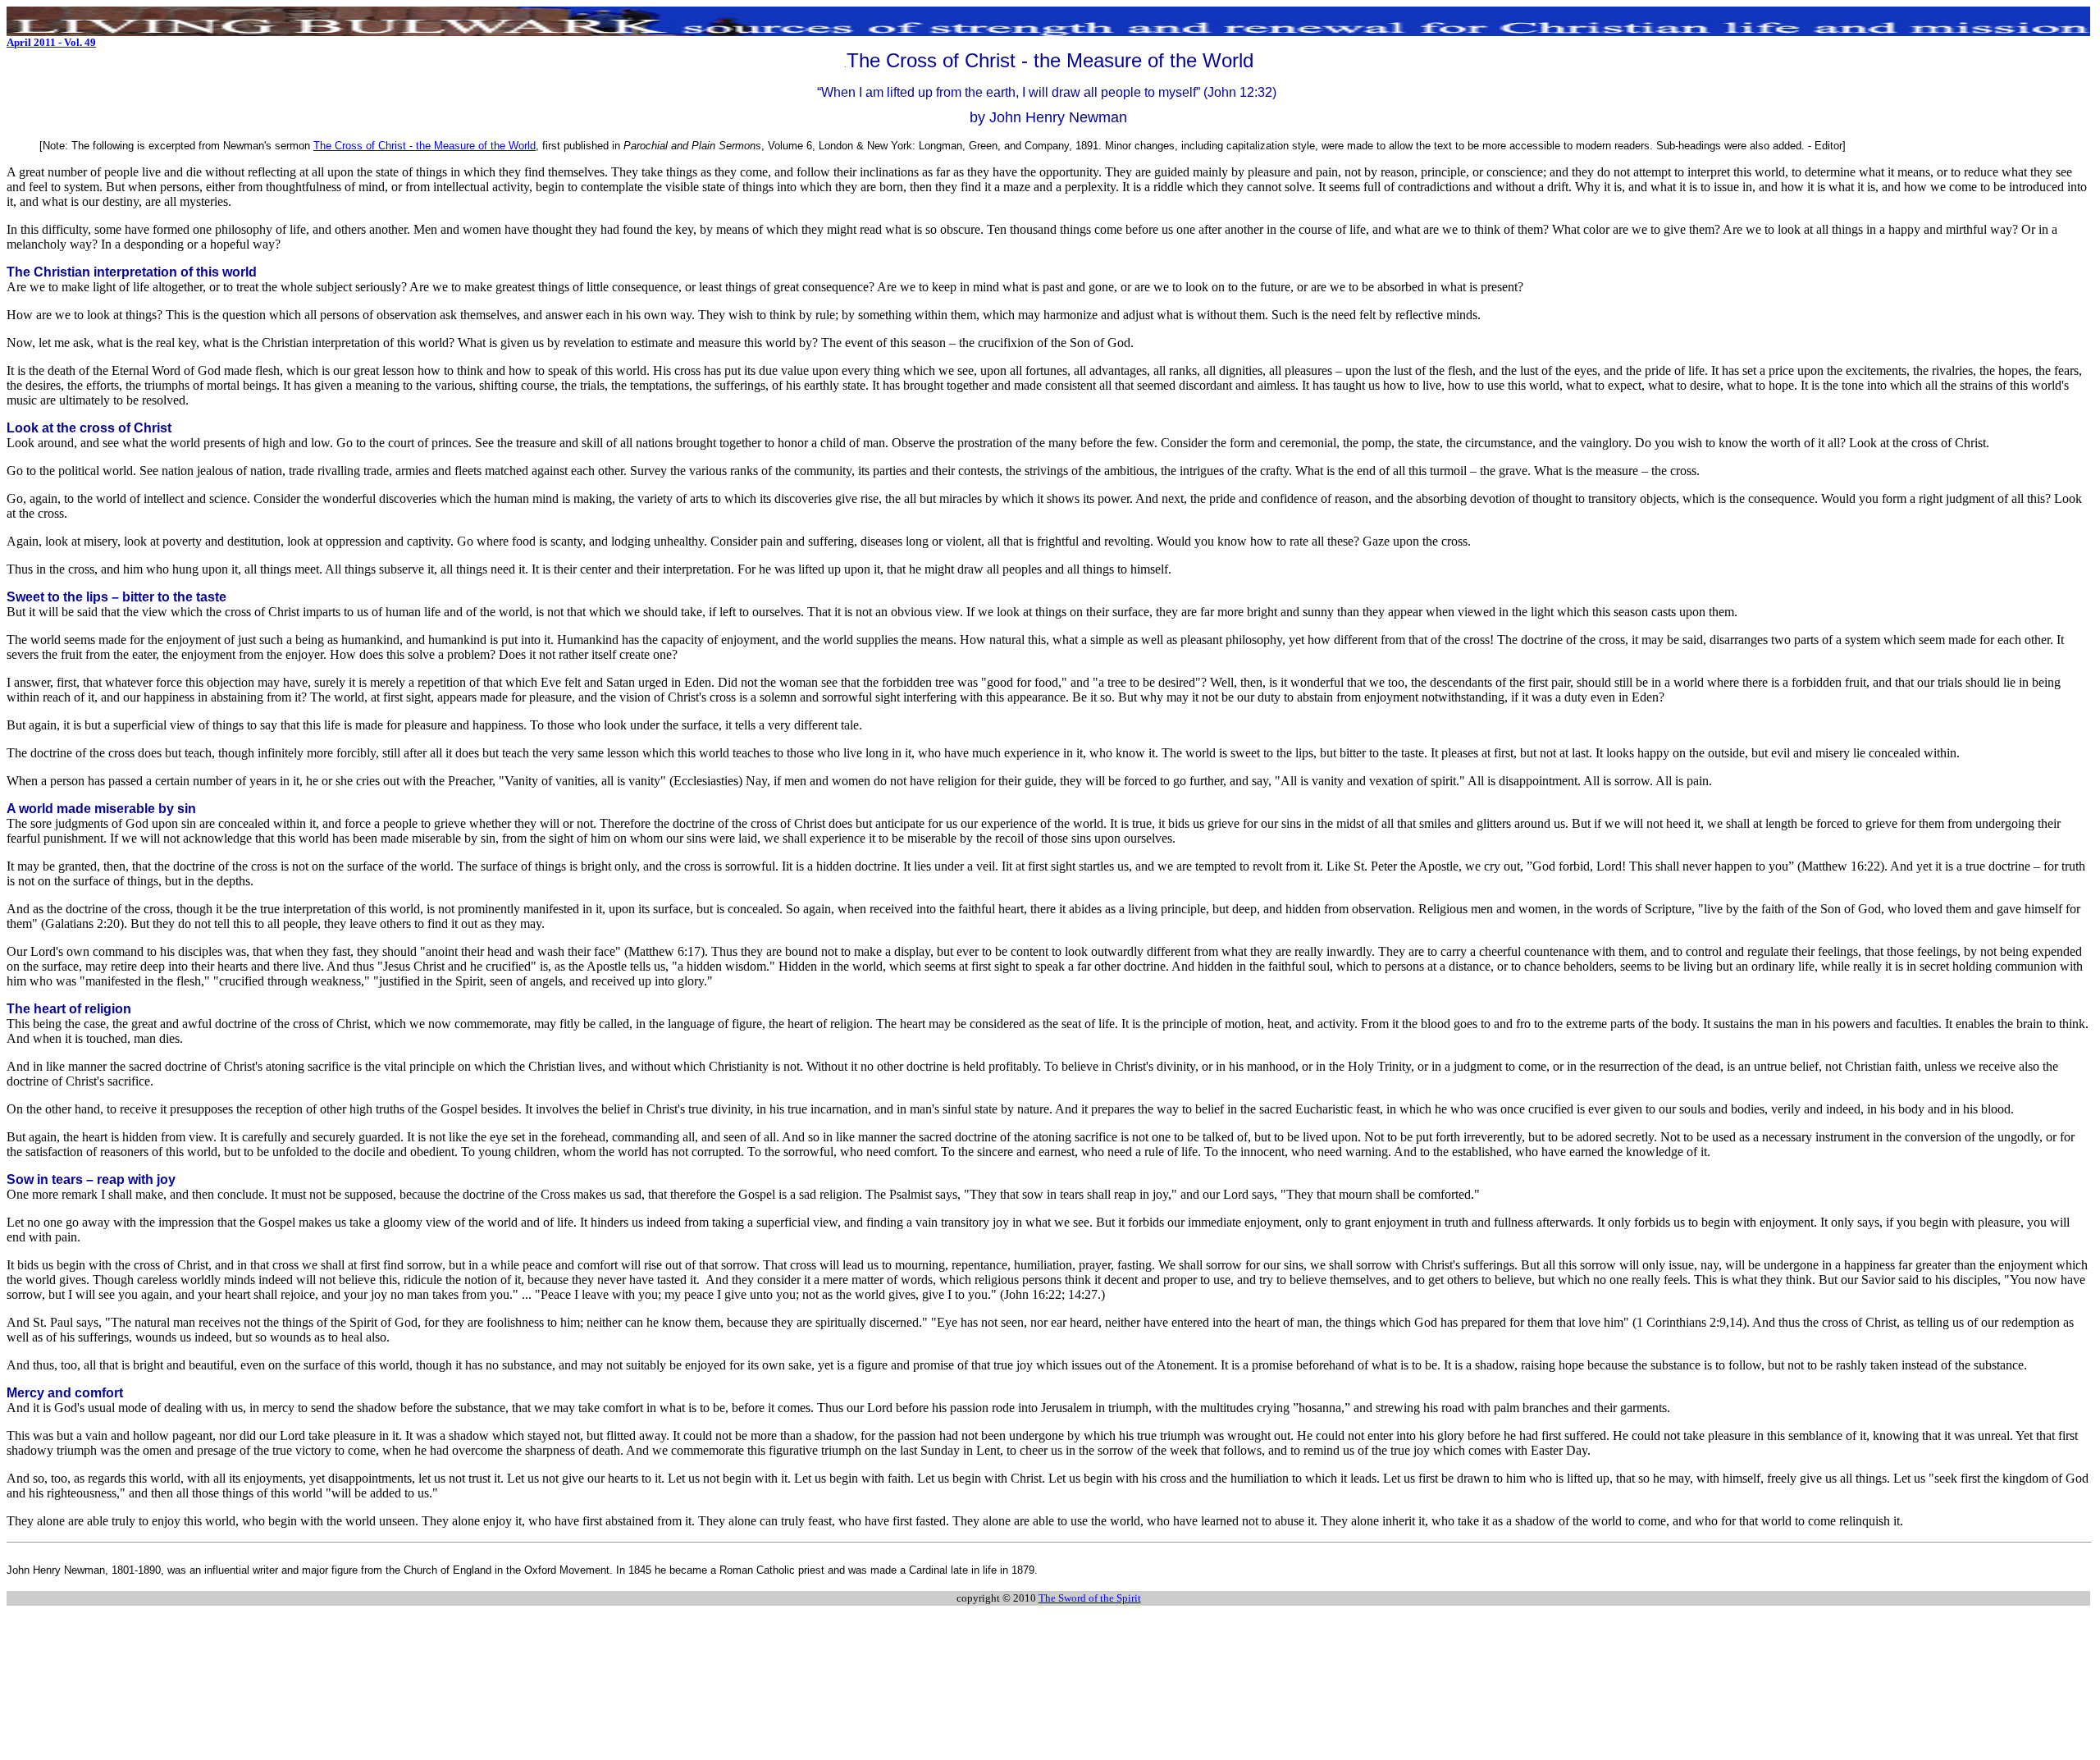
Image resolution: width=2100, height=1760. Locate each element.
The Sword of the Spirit (1090, 1598)
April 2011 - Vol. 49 (51, 42)
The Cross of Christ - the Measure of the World (425, 146)
